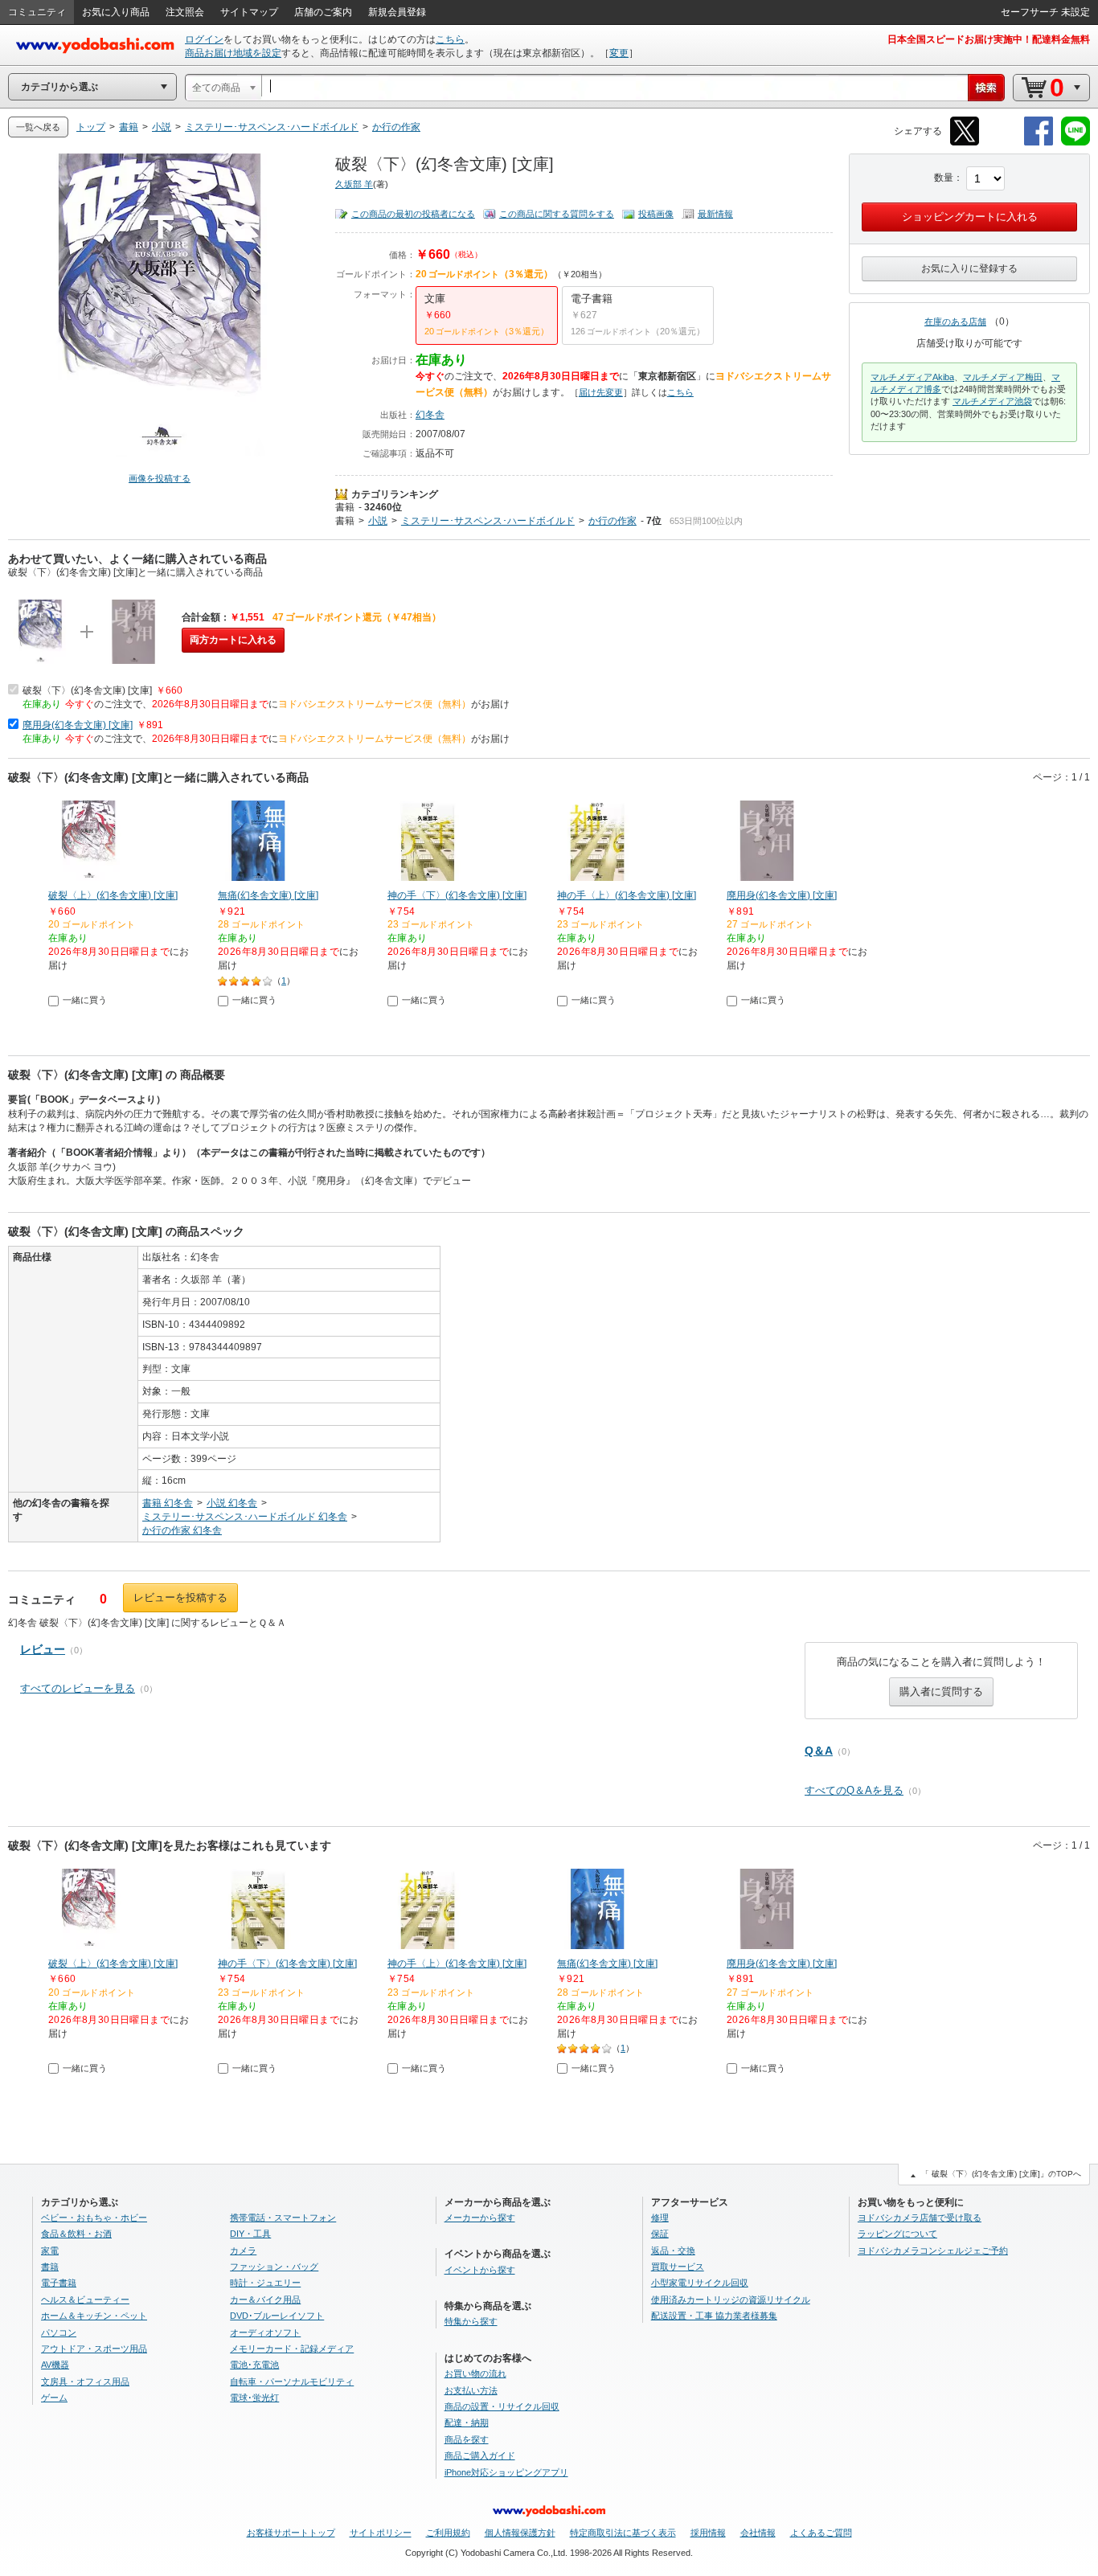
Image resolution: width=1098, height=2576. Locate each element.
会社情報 (758, 2533)
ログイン (204, 39)
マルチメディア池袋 (992, 401)
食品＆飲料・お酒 (76, 2234)
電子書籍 (59, 2283)
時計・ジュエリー (265, 2283)
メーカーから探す (480, 2218)
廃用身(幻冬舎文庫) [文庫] (78, 725)
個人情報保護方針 (520, 2533)
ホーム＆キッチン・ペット (94, 2316)
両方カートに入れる (233, 640)
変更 (619, 53)
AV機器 (55, 2365)
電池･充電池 (254, 2365)
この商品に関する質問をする (557, 214)
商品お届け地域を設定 (233, 53)
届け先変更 (601, 392)
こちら (450, 39)
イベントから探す (480, 2270)
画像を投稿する (160, 478)
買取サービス (678, 2267)
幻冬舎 (430, 415)
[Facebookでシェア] (1039, 143)
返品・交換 (673, 2250)
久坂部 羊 (354, 184)
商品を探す (467, 2439)
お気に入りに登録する (969, 268)
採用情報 (708, 2533)
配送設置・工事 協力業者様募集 (714, 2316)
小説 (378, 521)
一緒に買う (85, 1000)
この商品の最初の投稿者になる (413, 214)
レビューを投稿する (180, 1597)
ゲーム (54, 2398)
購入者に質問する (941, 1691)
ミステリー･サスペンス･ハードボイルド (488, 521)
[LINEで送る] (1075, 143)
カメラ (243, 2250)
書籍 (345, 507)
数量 (944, 178)
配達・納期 (467, 2422)
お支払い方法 (471, 2390)
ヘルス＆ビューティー (85, 2300)
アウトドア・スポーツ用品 (94, 2349)
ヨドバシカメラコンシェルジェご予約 (933, 2250)
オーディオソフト (265, 2332)
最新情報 (715, 214)
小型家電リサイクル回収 (700, 2283)
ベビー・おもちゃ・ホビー (94, 2218)
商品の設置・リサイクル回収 (502, 2406)
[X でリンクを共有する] (965, 143)
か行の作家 (613, 521)
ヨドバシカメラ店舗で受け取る (920, 2218)
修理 (660, 2218)
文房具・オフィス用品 (85, 2381)
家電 (50, 2250)
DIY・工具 (250, 2234)
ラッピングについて (897, 2234)
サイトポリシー (381, 2533)
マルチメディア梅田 (1003, 377)
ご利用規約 (448, 2533)
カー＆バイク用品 (265, 2300)
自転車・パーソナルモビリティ (292, 2381)
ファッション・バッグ (274, 2267)
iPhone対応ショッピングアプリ (506, 2472)
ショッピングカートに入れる (970, 217)
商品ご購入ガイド (480, 2455)
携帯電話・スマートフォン (283, 2218)
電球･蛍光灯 (254, 2398)
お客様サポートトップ (291, 2533)
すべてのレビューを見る (78, 1688)
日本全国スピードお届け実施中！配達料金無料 (989, 39)
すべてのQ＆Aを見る (854, 1790)
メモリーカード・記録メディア (292, 2349)
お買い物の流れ (475, 2373)
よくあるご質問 (821, 2533)
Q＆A (819, 1751)
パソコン (59, 2332)
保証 (660, 2234)
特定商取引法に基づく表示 (623, 2533)
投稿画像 (656, 214)
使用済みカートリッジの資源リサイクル (731, 2300)
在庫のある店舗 (955, 321)
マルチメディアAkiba (912, 377)
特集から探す (471, 2321)
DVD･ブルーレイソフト (277, 2316)
